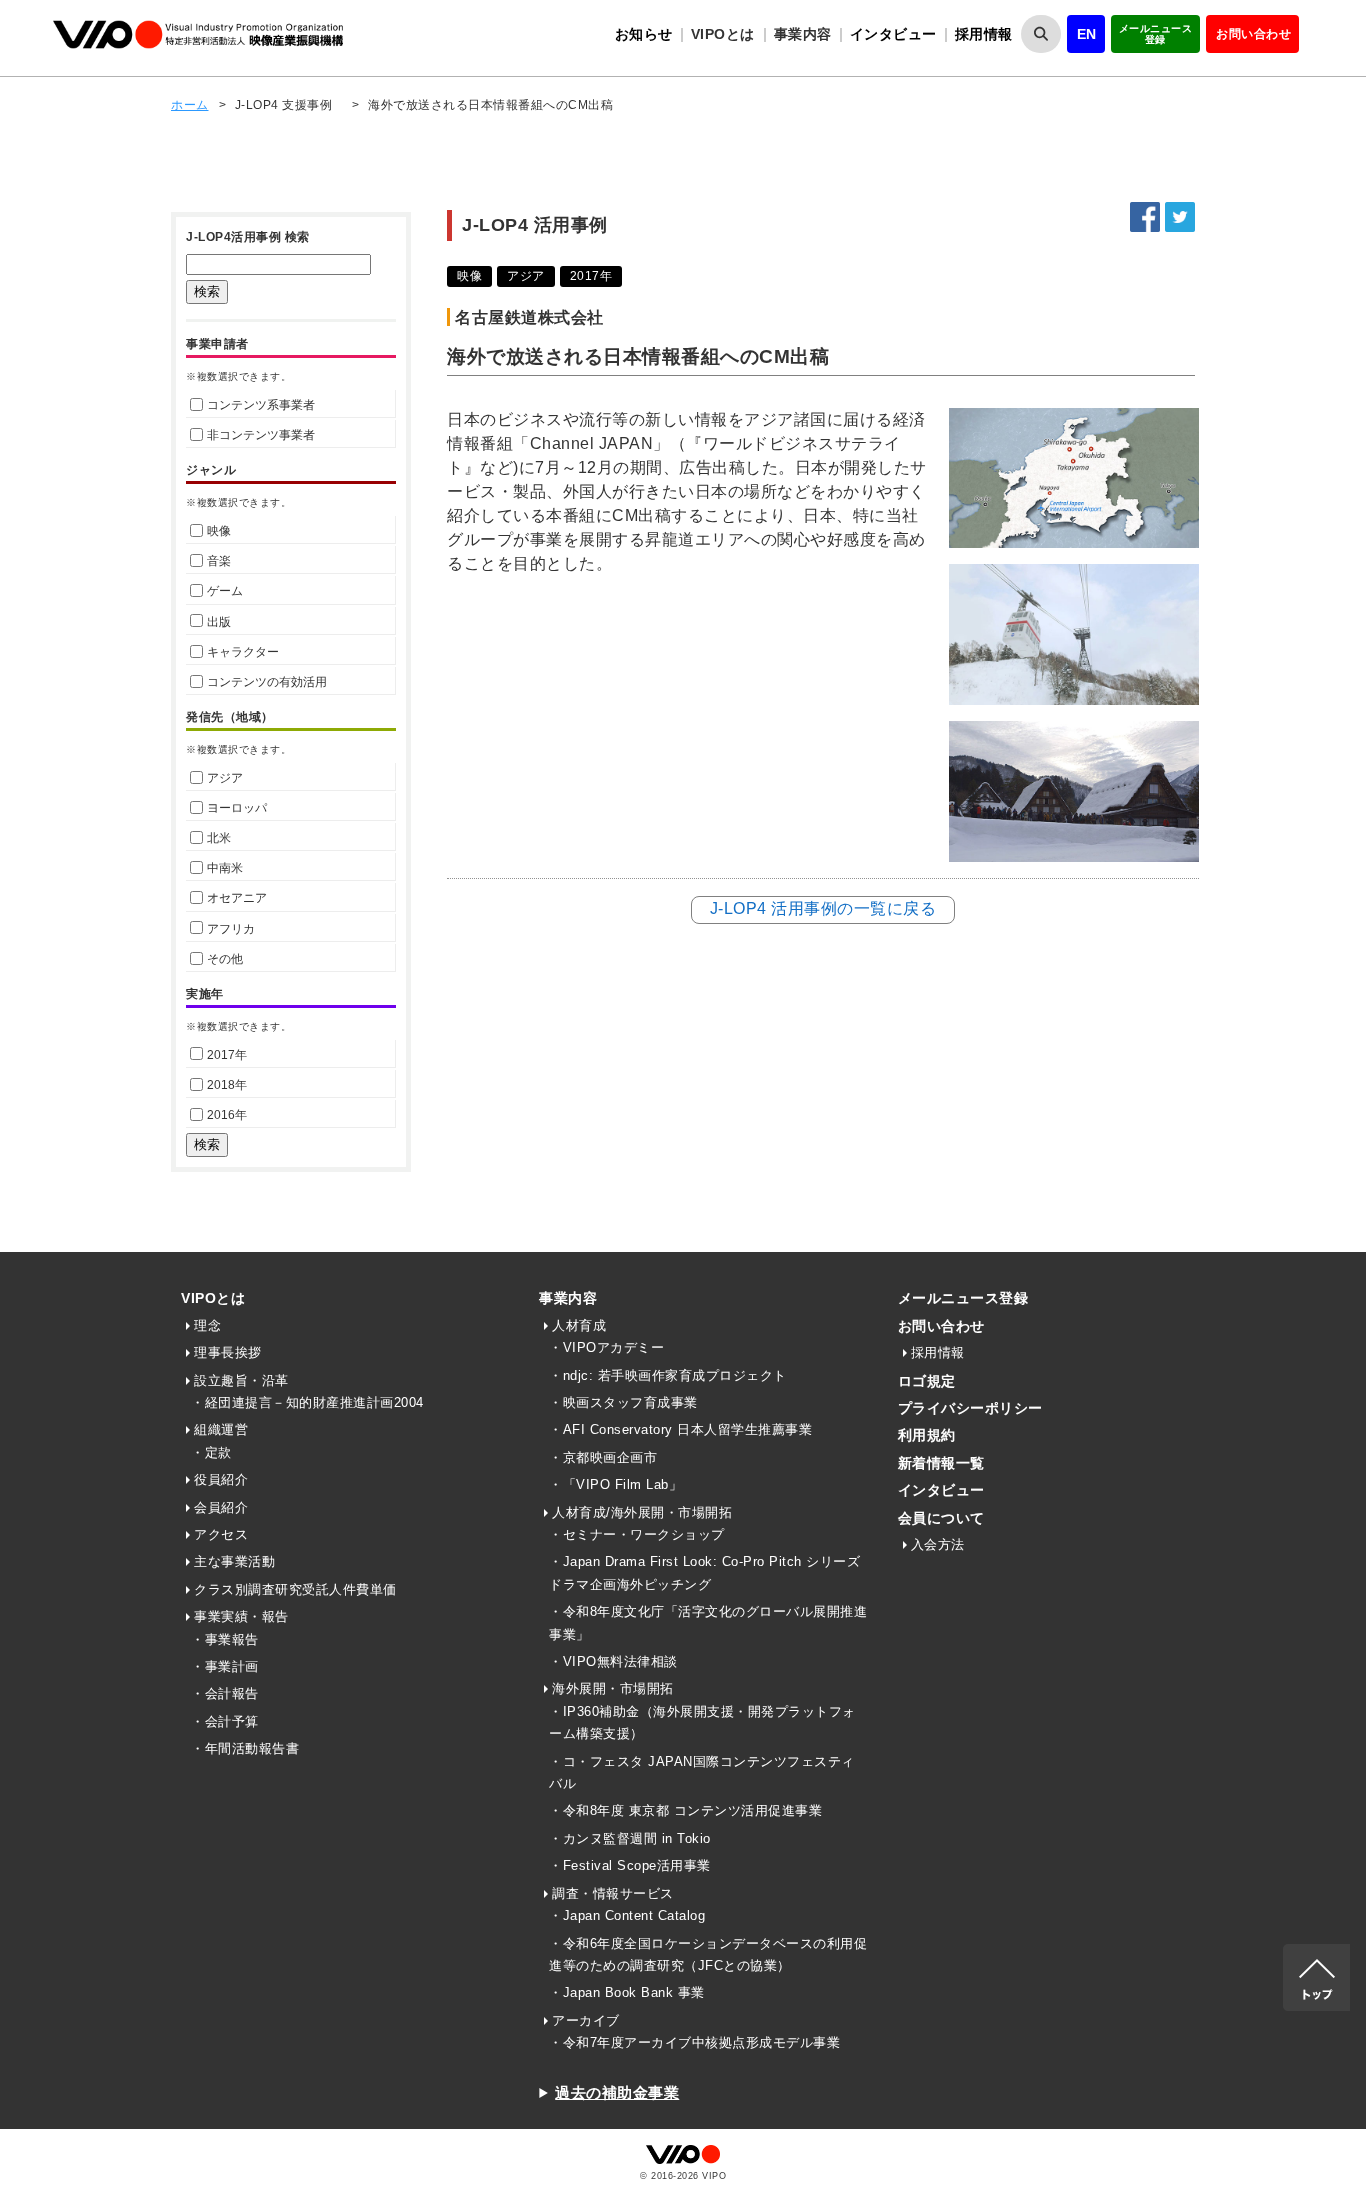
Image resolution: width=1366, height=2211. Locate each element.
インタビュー (893, 34)
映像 (219, 531)
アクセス (221, 1534)
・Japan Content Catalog (627, 1915)
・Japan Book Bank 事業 (627, 1992)
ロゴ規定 (927, 1381)
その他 (225, 959)
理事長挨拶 (228, 1352)
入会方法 (938, 1544)
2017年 (227, 1055)
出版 (219, 622)
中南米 (225, 868)
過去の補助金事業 (617, 2092)
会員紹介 (221, 1507)
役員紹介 (221, 1479)
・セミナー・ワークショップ (637, 1534)
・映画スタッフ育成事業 (623, 1402)
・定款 (211, 1452)
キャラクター (243, 652)
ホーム (190, 105)
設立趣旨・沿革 (241, 1380)
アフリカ (231, 929)
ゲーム (225, 591)
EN (1087, 34)
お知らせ (644, 34)
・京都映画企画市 (603, 1457)
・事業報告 (225, 1639)
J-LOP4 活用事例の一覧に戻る (823, 908)
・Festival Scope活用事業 (630, 1865)
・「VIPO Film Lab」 (615, 1484)
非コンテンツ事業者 (261, 435)
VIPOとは (213, 1298)
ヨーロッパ (237, 808)
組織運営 (221, 1429)
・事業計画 (225, 1666)
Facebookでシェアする (1145, 217)
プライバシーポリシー (970, 1408)
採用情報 (984, 34)
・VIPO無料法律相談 (613, 1661)
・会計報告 (225, 1693)
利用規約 (927, 1435)
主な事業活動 (234, 1561)
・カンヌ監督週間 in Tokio (630, 1838)
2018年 (227, 1085)
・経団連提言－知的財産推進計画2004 (307, 1402)
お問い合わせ (1253, 34)
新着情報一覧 (941, 1463)
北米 (219, 838)
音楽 (219, 561)
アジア (225, 778)
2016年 (227, 1115)
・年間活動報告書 (245, 1748)
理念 (207, 1325)
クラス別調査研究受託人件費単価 (295, 1589)
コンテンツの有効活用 (267, 682)
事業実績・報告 (241, 1616)
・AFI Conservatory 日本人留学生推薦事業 (680, 1429)
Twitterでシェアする (1180, 217)
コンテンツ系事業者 (261, 405)
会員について (941, 1518)
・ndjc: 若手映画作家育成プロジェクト (668, 1375)
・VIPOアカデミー (606, 1347)
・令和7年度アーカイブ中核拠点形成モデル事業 (694, 2042)
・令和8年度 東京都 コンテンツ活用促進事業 (685, 1810)
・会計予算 (225, 1721)
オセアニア (237, 898)
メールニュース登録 (1156, 34)
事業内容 (568, 1298)
